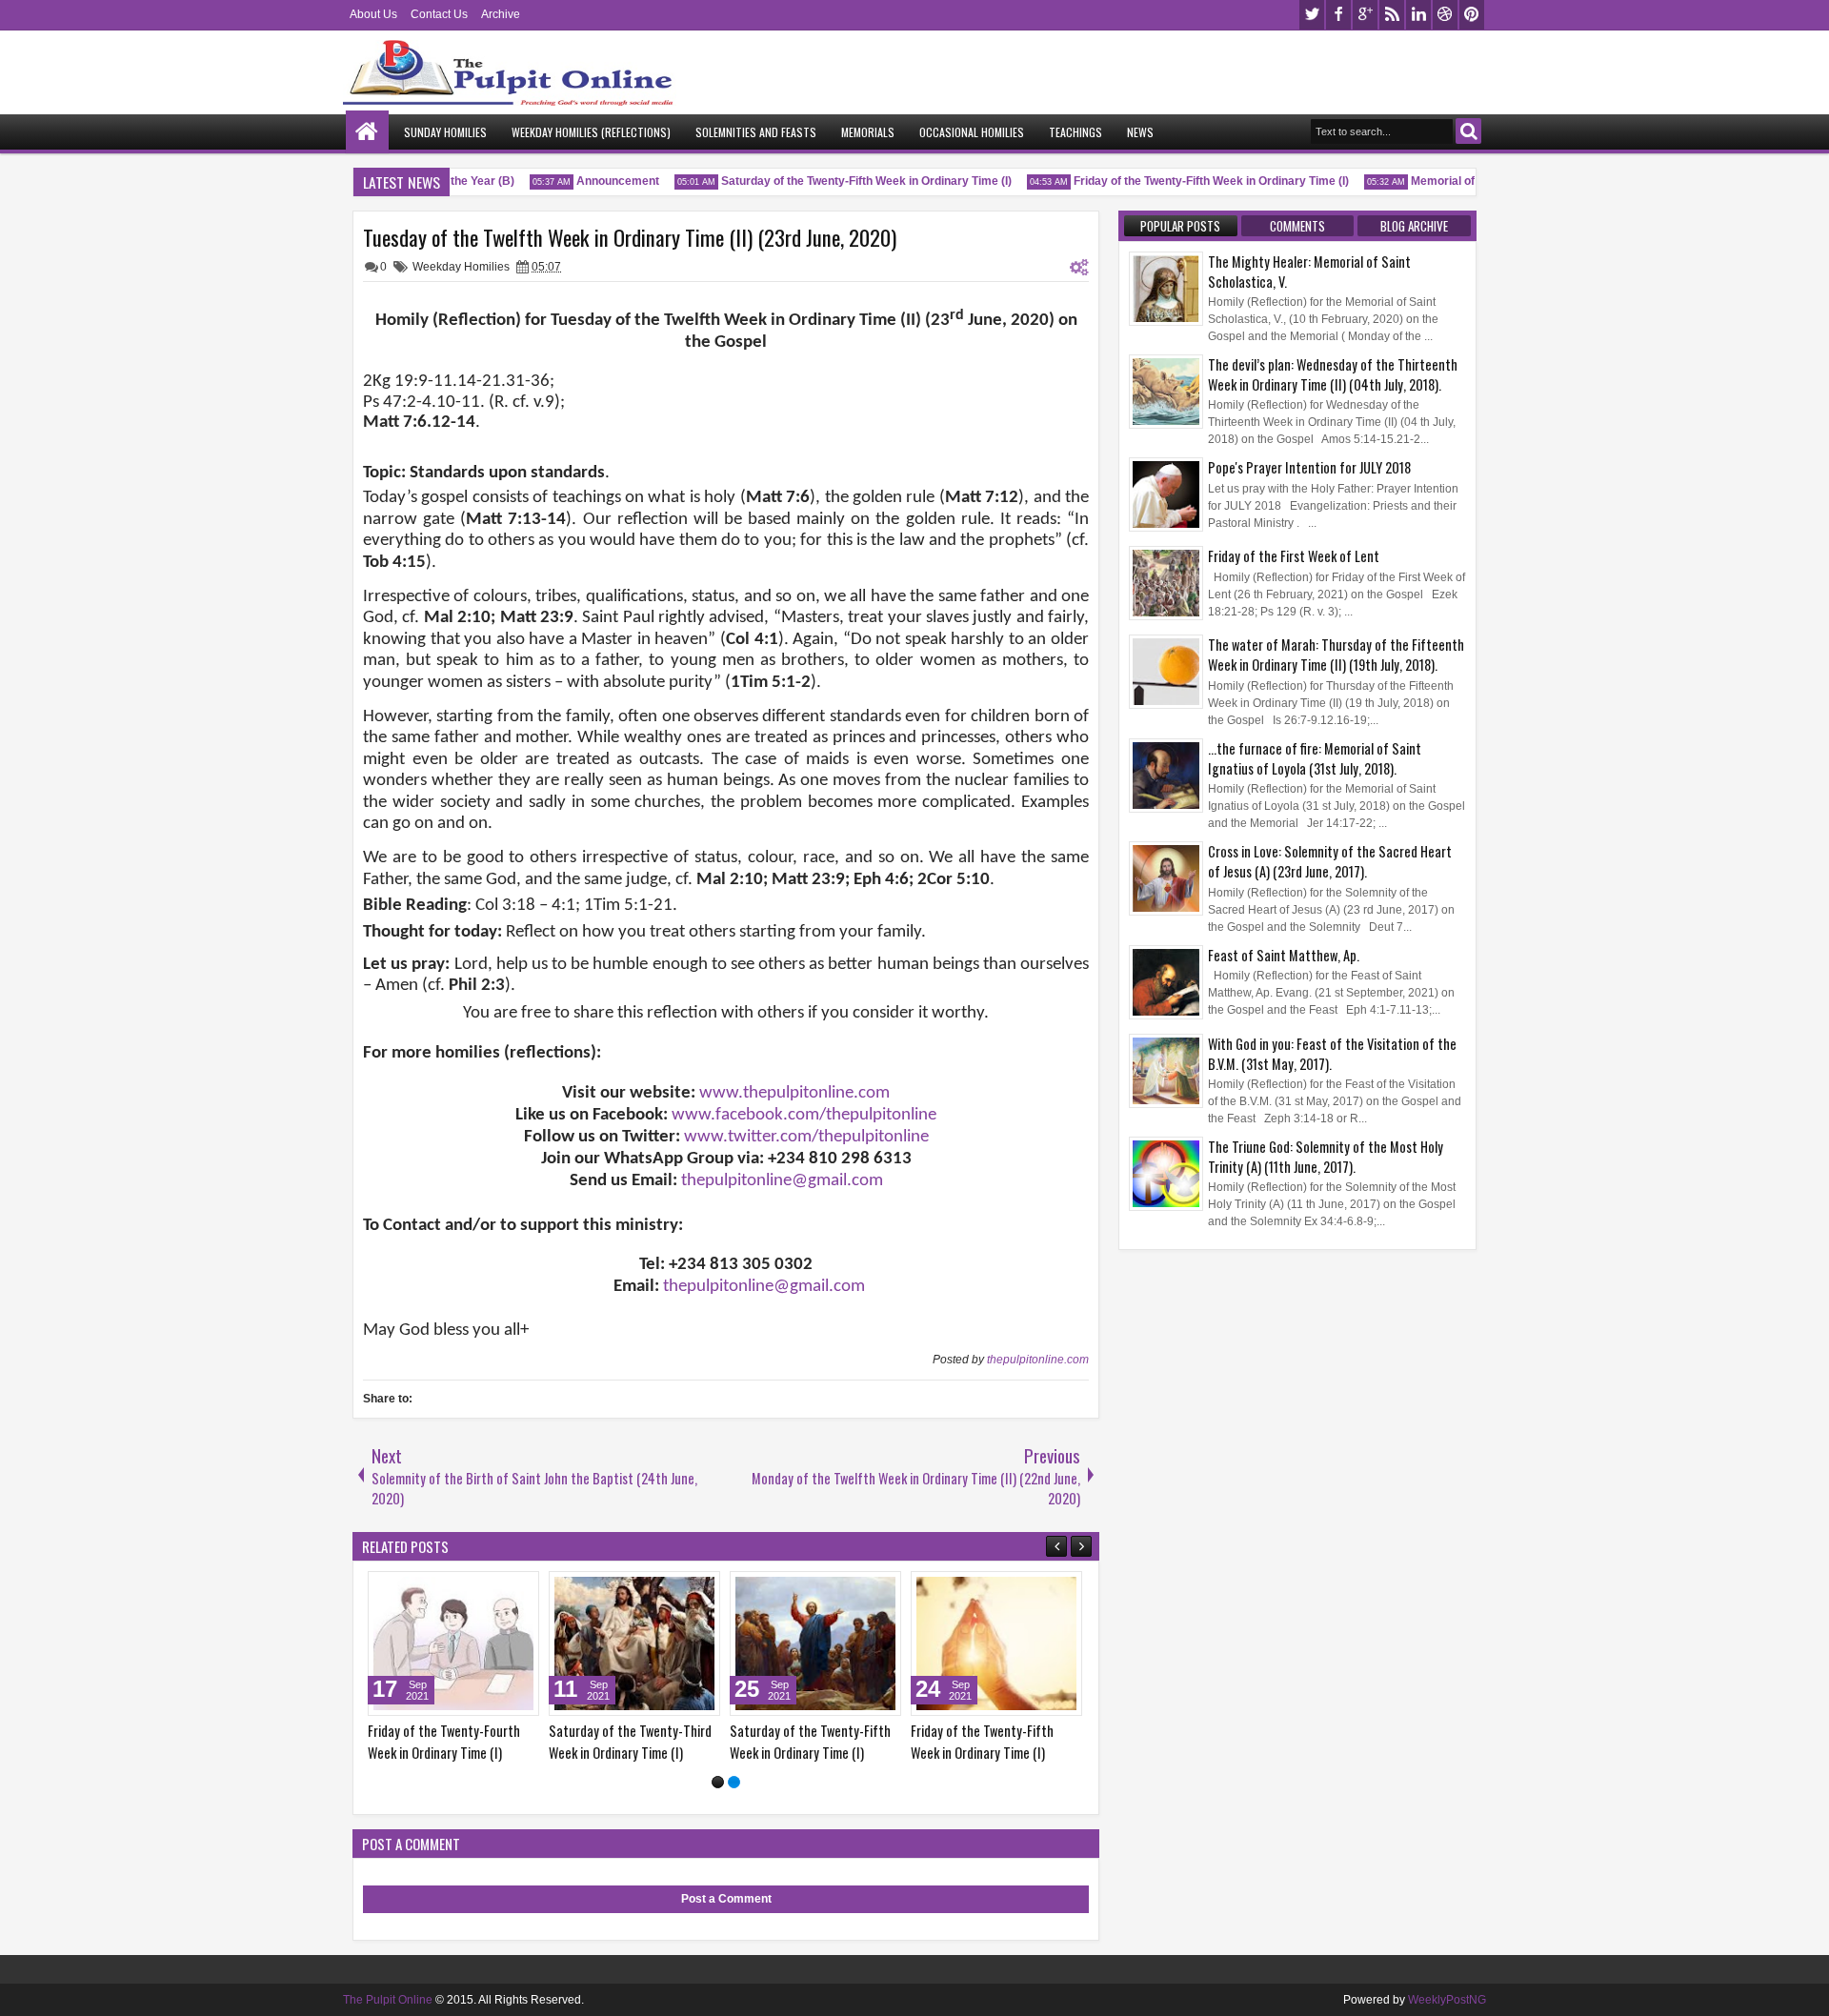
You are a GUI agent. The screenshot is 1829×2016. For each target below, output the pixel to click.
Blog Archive (1414, 226)
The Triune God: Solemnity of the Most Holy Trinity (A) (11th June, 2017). (1326, 1157)
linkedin (1418, 15)
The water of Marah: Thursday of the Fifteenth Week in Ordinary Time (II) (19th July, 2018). (1336, 655)
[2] (734, 1782)
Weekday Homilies (461, 267)
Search (1468, 131)
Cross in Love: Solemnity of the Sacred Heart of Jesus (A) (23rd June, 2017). (1330, 861)
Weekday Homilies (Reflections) (591, 132)
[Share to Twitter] (497, 1590)
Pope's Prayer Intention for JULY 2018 (1309, 467)
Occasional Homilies (972, 132)
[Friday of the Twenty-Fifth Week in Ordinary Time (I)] (996, 1643)
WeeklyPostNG (1447, 2000)
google (1365, 15)
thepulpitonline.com (1038, 1360)
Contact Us (439, 14)
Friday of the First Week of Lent (1294, 556)
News (1140, 132)
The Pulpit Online (388, 2000)
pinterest (1472, 15)
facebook (1338, 15)
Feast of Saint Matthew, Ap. (1284, 955)
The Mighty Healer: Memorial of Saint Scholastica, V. (1309, 272)
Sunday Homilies (445, 132)
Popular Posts (1180, 226)
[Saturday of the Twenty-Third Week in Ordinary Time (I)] (634, 1643)
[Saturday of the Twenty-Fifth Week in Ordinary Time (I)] (815, 1643)
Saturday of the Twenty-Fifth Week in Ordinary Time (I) (851, 181)
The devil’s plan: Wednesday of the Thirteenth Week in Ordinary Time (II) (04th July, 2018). (1333, 374)
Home (367, 132)
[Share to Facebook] (476, 1590)
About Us (373, 14)
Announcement (603, 181)
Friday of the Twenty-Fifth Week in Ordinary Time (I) (1196, 181)
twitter (1312, 15)
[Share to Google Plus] (518, 1590)
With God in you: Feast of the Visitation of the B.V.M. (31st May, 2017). (1332, 1054)
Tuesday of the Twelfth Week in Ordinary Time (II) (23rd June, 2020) (630, 237)
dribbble (1445, 15)
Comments (1297, 226)
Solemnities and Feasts (756, 132)
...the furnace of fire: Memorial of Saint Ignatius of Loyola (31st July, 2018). (1315, 758)
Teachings (1075, 132)
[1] (718, 1782)
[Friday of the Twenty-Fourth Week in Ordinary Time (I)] (453, 1643)
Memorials (868, 132)
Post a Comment (726, 1899)
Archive (501, 14)
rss (1392, 15)
